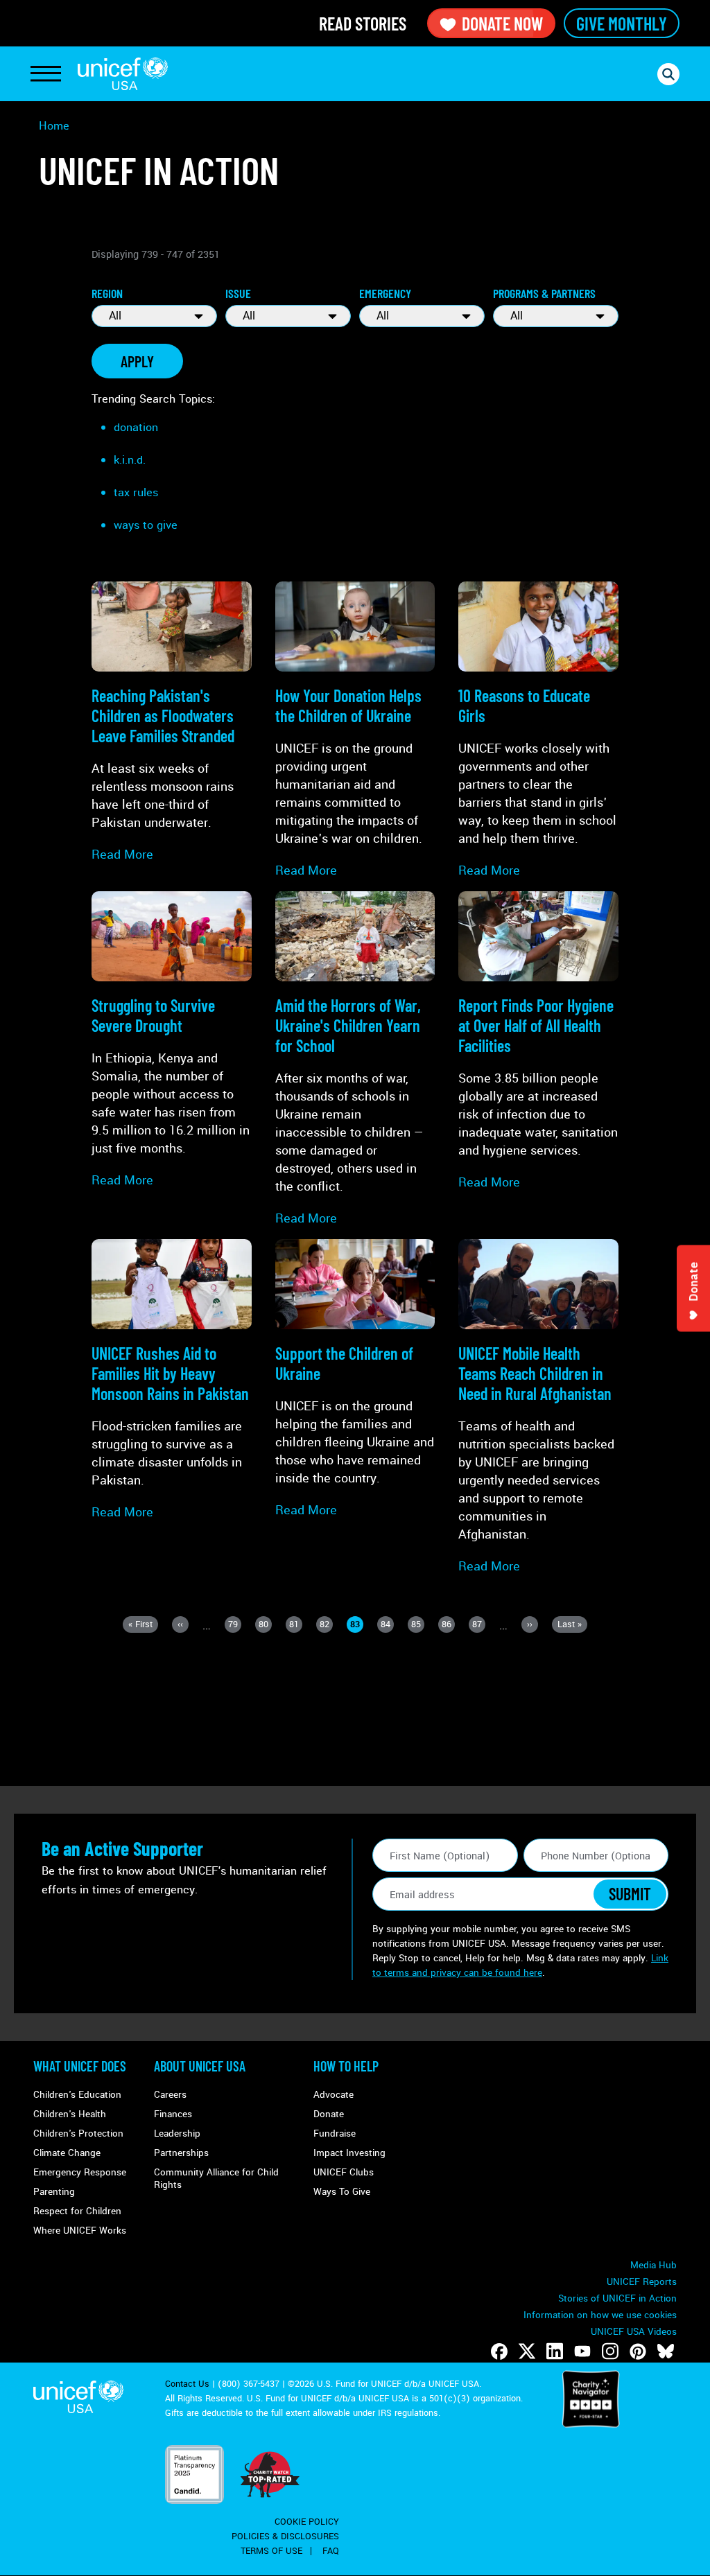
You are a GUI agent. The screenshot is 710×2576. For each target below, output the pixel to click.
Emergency (385, 293)
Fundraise (335, 2133)
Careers (170, 2095)
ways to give (146, 525)
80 (265, 1626)
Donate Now (502, 23)
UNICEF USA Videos (634, 2332)
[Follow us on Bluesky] (666, 2351)
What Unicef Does (80, 2066)
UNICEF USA (123, 74)
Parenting (54, 2192)
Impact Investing (349, 2153)
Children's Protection (78, 2133)
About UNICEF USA (200, 2066)
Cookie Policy (307, 2522)
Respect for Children (77, 2211)
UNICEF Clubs (344, 2172)
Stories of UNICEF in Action (617, 2298)
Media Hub (653, 2265)
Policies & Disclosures (285, 2536)
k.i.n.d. (130, 460)
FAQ (331, 2551)
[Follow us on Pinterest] (638, 2351)
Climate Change (67, 2153)
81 (296, 1626)
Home (54, 126)
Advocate (334, 2095)
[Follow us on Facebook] (499, 2351)
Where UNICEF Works (80, 2231)
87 (479, 1626)
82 (326, 1626)
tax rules (136, 492)
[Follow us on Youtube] (582, 2351)
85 (418, 1626)
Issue (238, 293)
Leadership (177, 2133)
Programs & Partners (544, 293)
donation (136, 427)
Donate (329, 2114)
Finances (173, 2114)
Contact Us (187, 2384)
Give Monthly (622, 23)
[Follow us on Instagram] (610, 2351)
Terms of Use (271, 2551)
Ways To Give (342, 2192)
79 (235, 1626)
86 (448, 1626)
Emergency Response (80, 2172)
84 (387, 1626)
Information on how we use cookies (600, 2315)
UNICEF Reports (642, 2282)
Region (107, 293)
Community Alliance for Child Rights (216, 2179)
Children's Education (77, 2095)
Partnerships (181, 2153)
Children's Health (70, 2114)
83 (357, 1626)
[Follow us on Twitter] (527, 2351)
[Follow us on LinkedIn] (555, 2351)
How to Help (346, 2066)
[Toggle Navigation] (46, 74)
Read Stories (363, 23)
